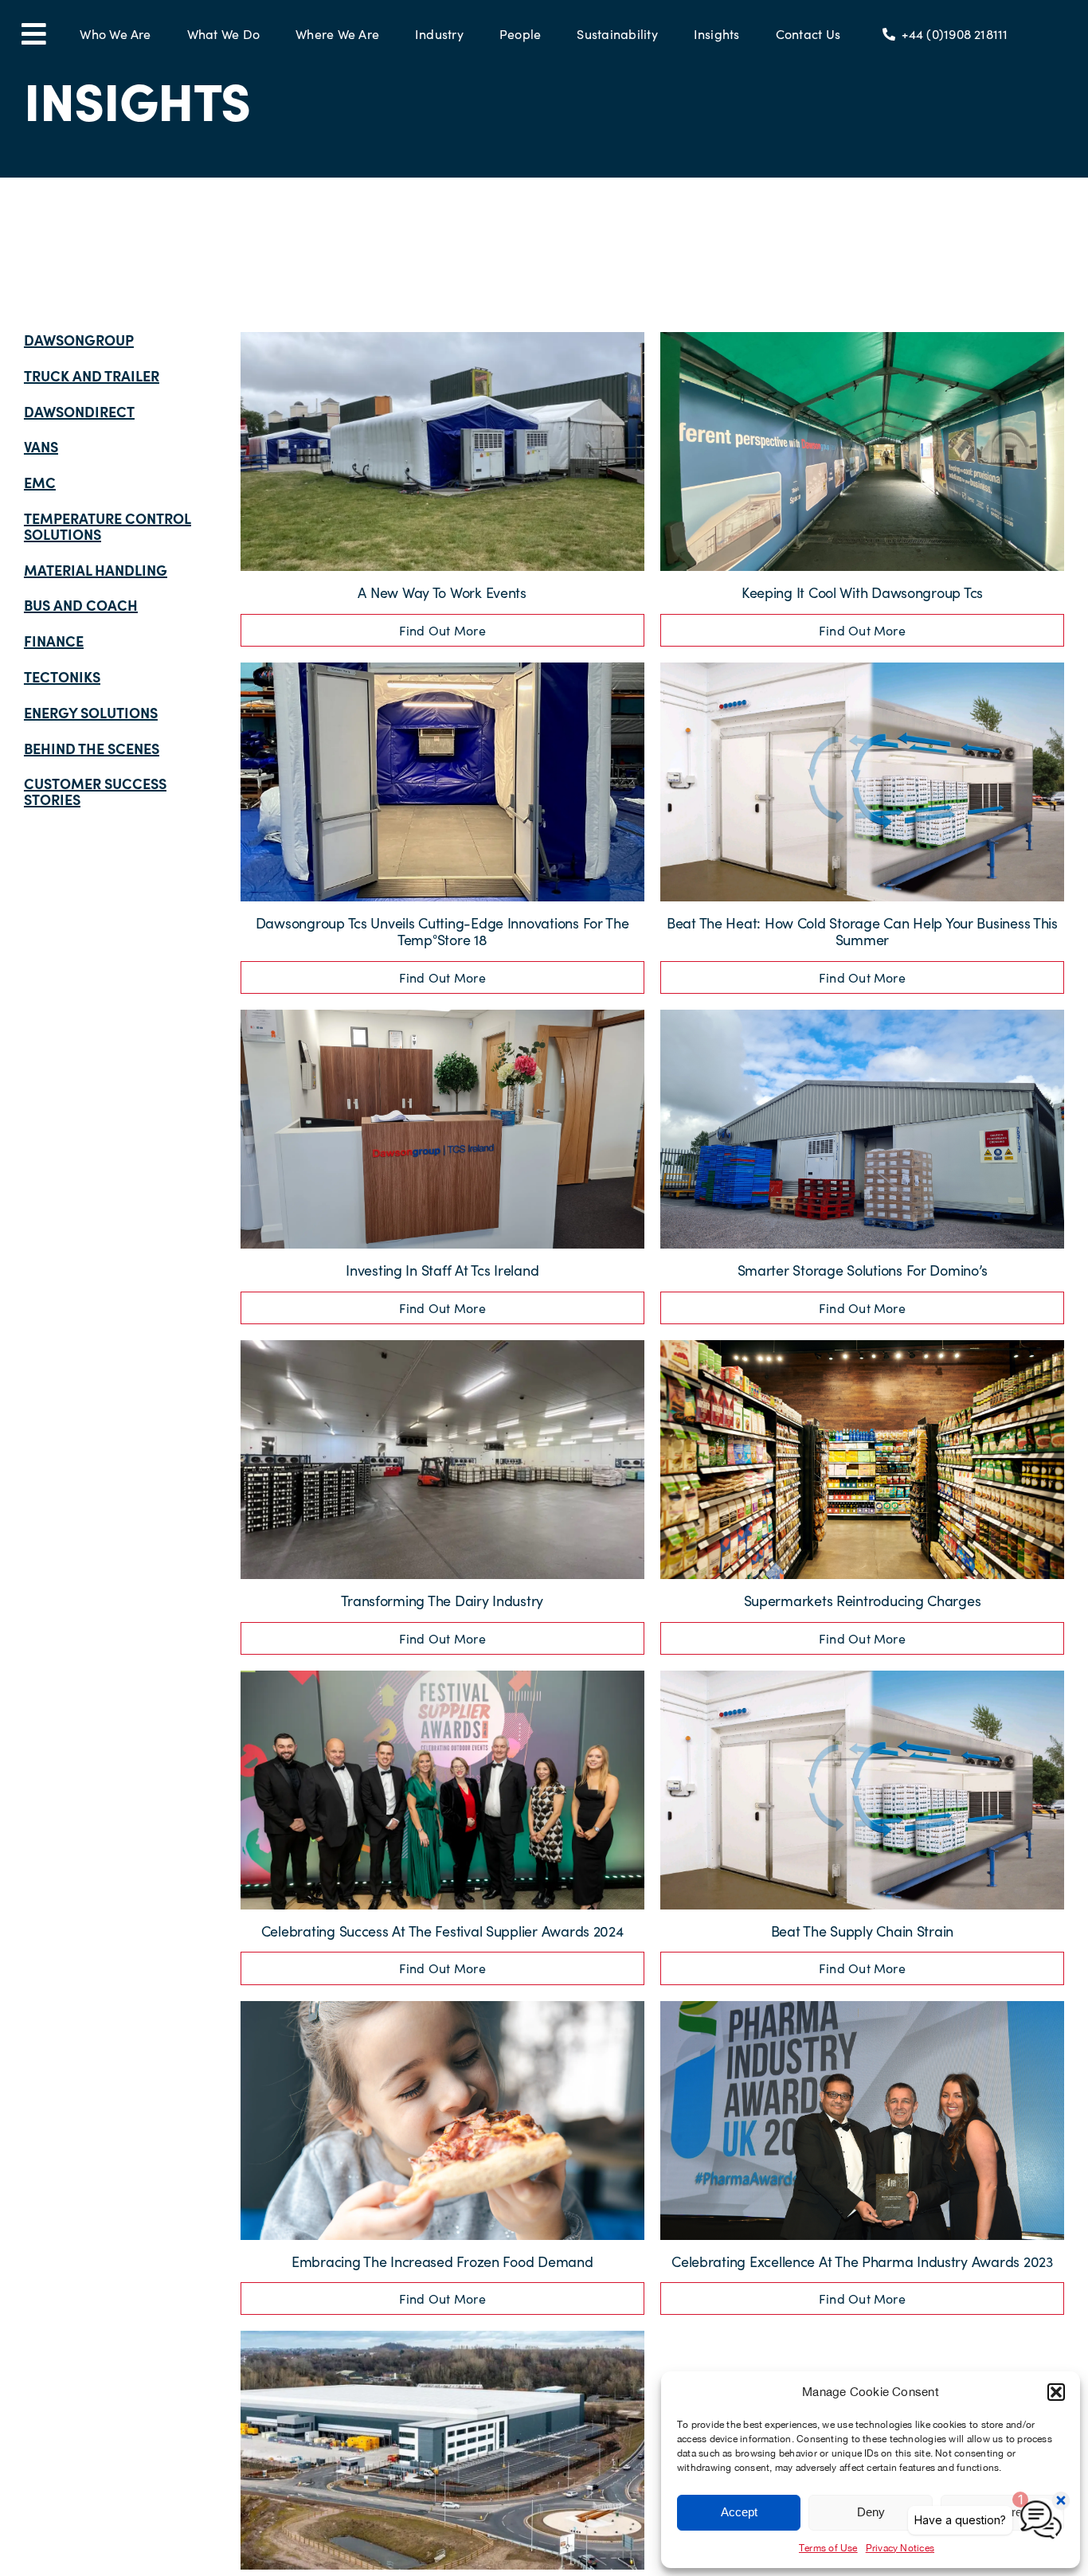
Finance (54, 641)
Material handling (96, 570)
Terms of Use (828, 2548)
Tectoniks (62, 676)
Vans (41, 446)
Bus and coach (81, 605)
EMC (40, 482)
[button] (1056, 2392)
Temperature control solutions (108, 526)
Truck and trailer (92, 375)
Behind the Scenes (92, 748)
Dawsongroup (79, 340)
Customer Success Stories (95, 791)
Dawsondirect (79, 411)
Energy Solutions (91, 712)
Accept (739, 2512)
